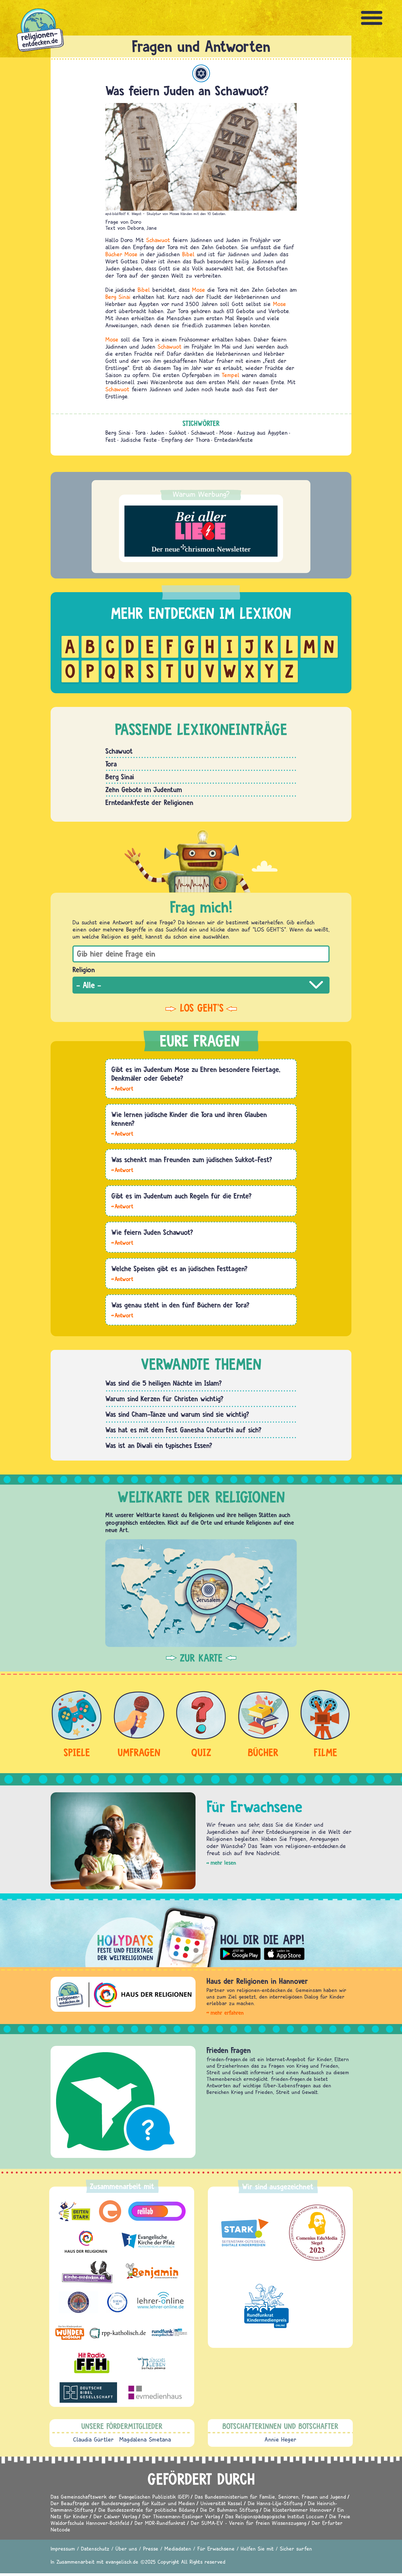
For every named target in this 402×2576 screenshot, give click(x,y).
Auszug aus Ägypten (262, 433)
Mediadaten (178, 2549)
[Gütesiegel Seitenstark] (244, 2233)
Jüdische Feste (139, 440)
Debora (136, 228)
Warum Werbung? (201, 494)
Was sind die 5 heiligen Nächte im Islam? (164, 1383)
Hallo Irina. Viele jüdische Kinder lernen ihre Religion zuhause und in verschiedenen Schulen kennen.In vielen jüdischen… (122, 1133)
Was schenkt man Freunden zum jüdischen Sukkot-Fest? (192, 1159)
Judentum (201, 73)
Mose (131, 254)
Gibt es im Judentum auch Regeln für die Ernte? (181, 1196)
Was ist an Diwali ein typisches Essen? (159, 1445)
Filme (325, 1752)
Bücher (114, 254)
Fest (111, 440)
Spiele (77, 1752)
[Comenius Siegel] (317, 2233)
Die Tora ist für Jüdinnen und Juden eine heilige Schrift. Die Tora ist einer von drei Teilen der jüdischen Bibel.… (122, 1315)
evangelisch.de (122, 2562)
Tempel (231, 375)
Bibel (188, 254)
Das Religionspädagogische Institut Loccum (275, 2516)
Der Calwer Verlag (115, 2516)
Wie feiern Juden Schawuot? (152, 1232)
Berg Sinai (118, 297)
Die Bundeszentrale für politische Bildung (147, 2510)
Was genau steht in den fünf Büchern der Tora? (180, 1305)
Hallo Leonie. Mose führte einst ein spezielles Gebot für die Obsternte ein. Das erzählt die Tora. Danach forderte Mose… (122, 1206)
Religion (84, 970)
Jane (152, 228)
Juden (157, 433)
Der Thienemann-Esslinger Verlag (181, 2516)
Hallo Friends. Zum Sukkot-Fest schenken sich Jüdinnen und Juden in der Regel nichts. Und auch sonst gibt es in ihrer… (122, 1170)
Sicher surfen (296, 2549)
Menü (372, 18)
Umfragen (139, 1752)
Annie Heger (280, 2439)
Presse (151, 2549)
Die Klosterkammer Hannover (298, 2510)
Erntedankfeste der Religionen (149, 802)
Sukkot (178, 433)
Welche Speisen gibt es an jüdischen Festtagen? (179, 1268)
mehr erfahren (227, 2013)
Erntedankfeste (234, 440)
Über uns (126, 2549)
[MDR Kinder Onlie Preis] (266, 2306)
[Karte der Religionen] (201, 1593)
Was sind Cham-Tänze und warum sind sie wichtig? (177, 1414)
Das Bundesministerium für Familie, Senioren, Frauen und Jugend (270, 2497)
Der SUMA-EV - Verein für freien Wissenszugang (249, 2523)
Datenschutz (95, 2549)
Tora (140, 433)
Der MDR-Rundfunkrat (160, 2523)
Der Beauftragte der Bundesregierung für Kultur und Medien (123, 2503)
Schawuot (158, 240)
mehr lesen (223, 1863)
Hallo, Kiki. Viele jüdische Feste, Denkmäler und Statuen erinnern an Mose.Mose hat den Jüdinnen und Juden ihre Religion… (122, 1088)
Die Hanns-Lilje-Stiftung (275, 2503)
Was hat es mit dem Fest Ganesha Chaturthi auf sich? (183, 1430)
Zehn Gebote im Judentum (144, 789)
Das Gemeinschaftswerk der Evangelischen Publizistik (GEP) (120, 2497)
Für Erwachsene (216, 2549)
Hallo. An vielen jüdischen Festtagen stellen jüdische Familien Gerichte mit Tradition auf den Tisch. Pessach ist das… (122, 1279)
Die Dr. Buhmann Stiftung (229, 2510)
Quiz (201, 1752)
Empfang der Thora (186, 440)
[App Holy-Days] (201, 1933)
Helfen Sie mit (257, 2549)
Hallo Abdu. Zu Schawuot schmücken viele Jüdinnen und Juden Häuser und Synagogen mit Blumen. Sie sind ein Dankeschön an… (122, 1242)
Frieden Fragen (229, 2050)
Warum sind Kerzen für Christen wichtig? (164, 1399)
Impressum (63, 2549)
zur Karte (201, 1658)
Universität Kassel (221, 2503)
